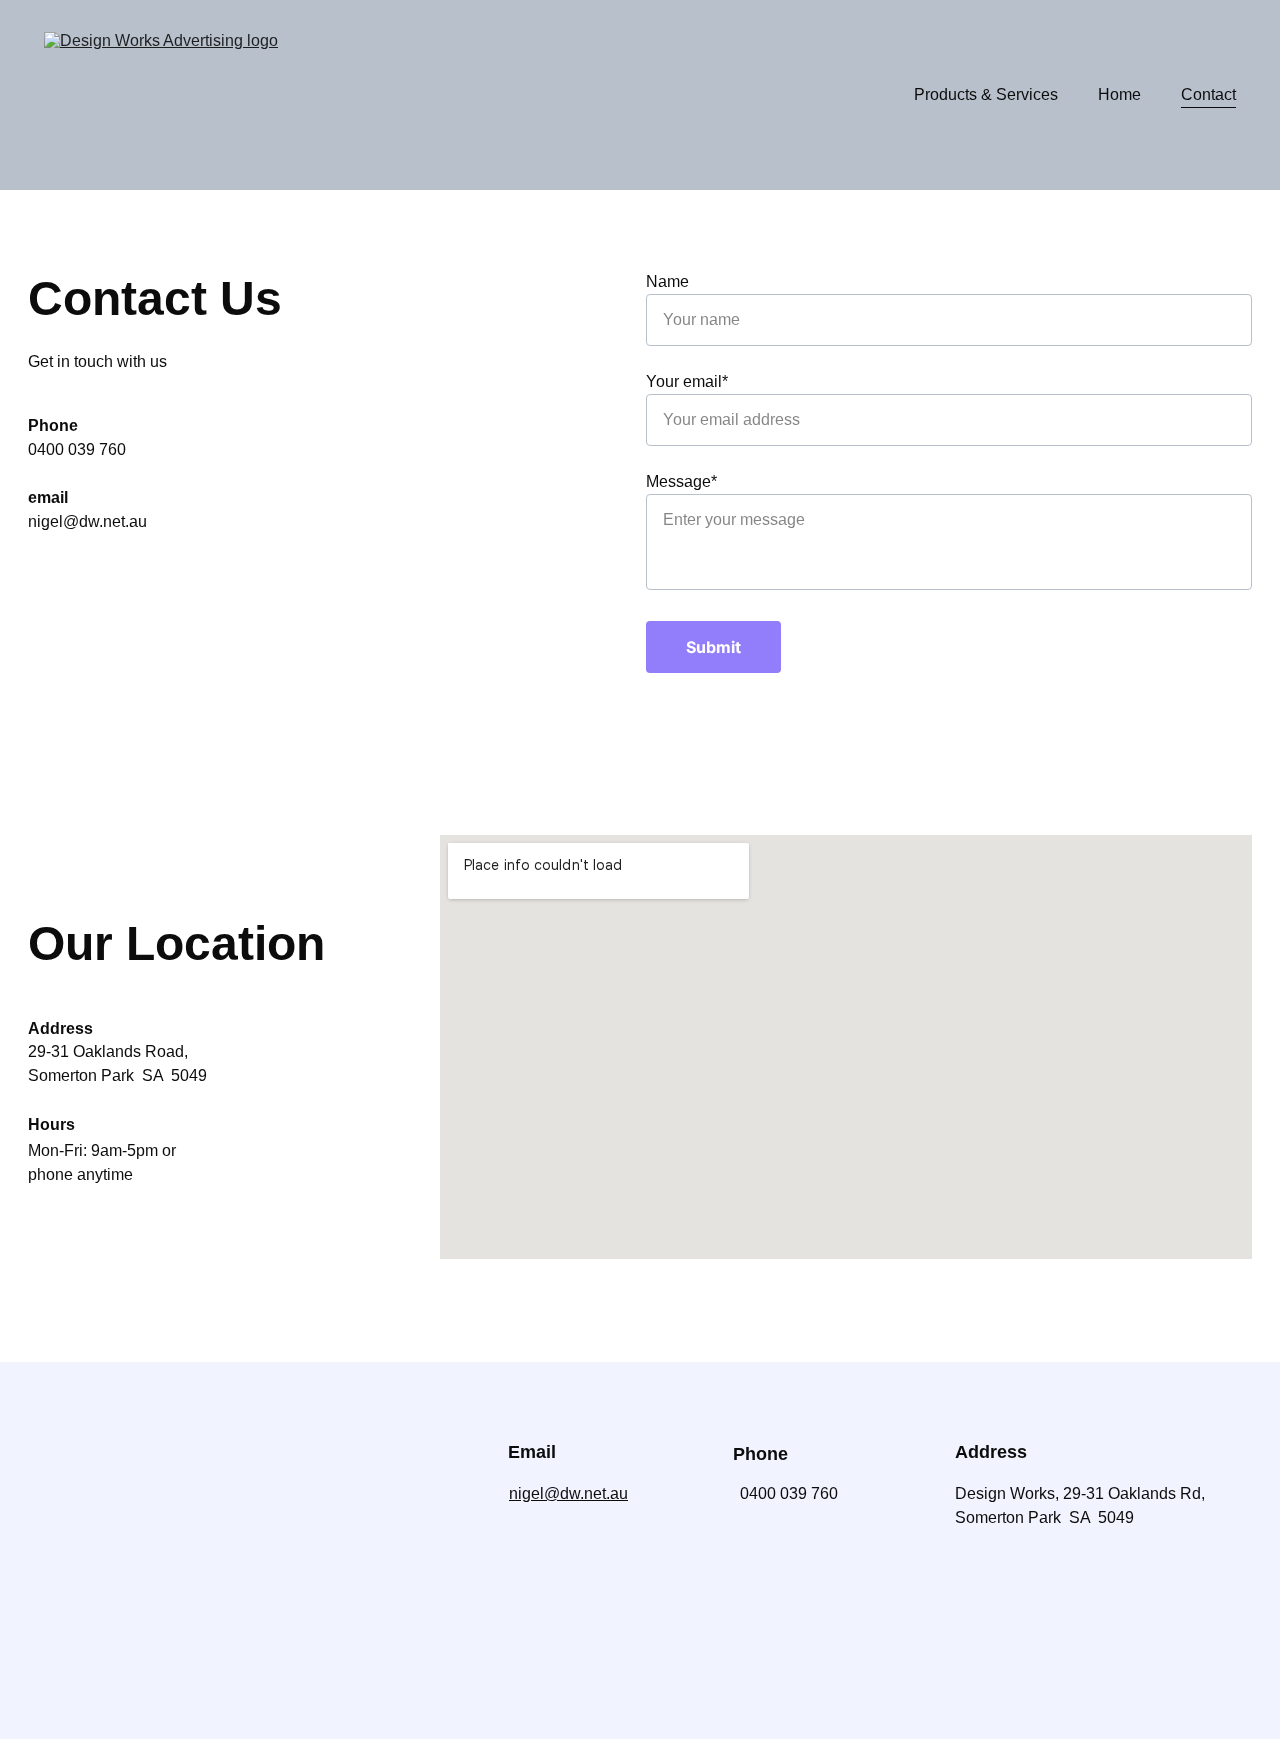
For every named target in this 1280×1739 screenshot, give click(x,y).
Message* (681, 481)
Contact (1208, 94)
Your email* (687, 381)
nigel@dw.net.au (568, 1493)
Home (1119, 94)
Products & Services (986, 94)
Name (667, 281)
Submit (713, 647)
